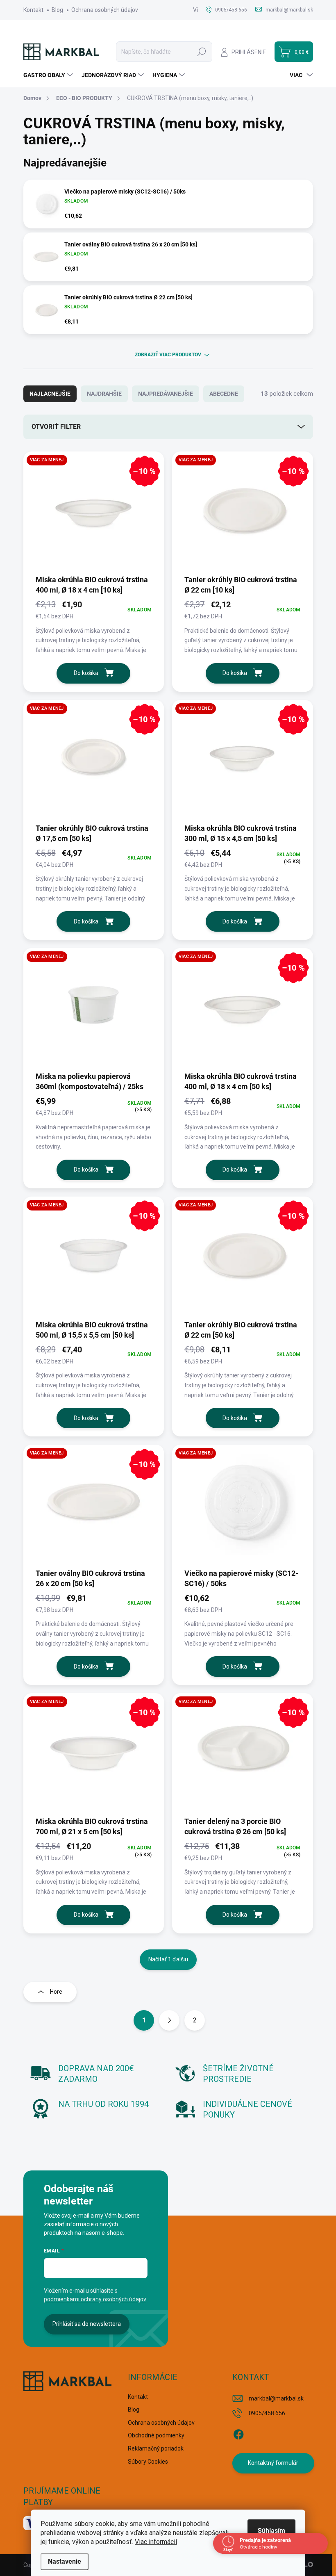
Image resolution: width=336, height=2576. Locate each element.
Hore (56, 1992)
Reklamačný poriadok (156, 2448)
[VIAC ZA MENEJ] (94, 1009)
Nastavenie (65, 2561)
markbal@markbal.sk (276, 2398)
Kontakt (33, 10)
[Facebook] (238, 2433)
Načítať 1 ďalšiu (168, 1959)
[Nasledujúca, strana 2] (169, 2020)
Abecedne (224, 394)
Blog (57, 10)
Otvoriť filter (56, 427)
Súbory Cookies (148, 2462)
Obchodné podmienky (156, 2435)
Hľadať (202, 52)
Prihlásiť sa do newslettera (87, 2324)
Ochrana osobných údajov (105, 10)
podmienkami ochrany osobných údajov (95, 2299)
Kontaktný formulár (273, 2463)
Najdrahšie (104, 394)
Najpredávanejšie (166, 394)
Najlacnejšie (50, 394)
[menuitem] (49, 75)
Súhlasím (271, 2531)
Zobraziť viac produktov (168, 355)
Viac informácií (156, 2542)
